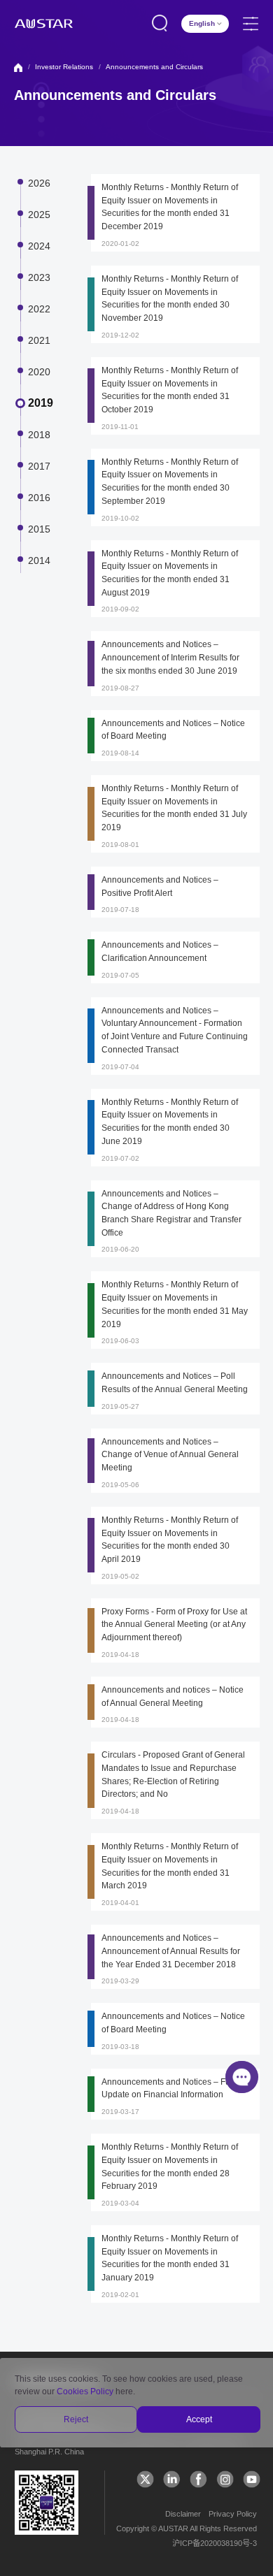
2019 (41, 403)
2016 (39, 498)
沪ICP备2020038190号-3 (215, 2543)
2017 (39, 466)
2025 (39, 215)
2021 (39, 340)
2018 (39, 435)
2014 (39, 560)
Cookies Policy (85, 2392)
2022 (39, 309)
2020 (39, 372)
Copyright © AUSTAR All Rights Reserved (187, 2528)
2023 (39, 277)
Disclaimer (183, 2514)
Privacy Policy (233, 2514)
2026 (39, 183)
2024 (39, 246)
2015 (39, 529)
